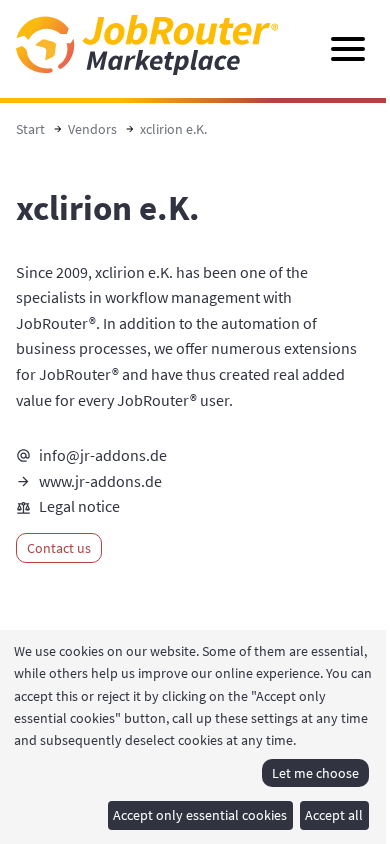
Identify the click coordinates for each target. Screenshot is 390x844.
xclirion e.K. (173, 129)
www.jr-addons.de (100, 481)
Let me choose (315, 773)
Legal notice (79, 506)
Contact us (59, 548)
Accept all (334, 815)
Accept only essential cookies (200, 815)
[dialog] (195, 737)
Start (30, 129)
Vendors (92, 129)
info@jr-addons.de (103, 455)
